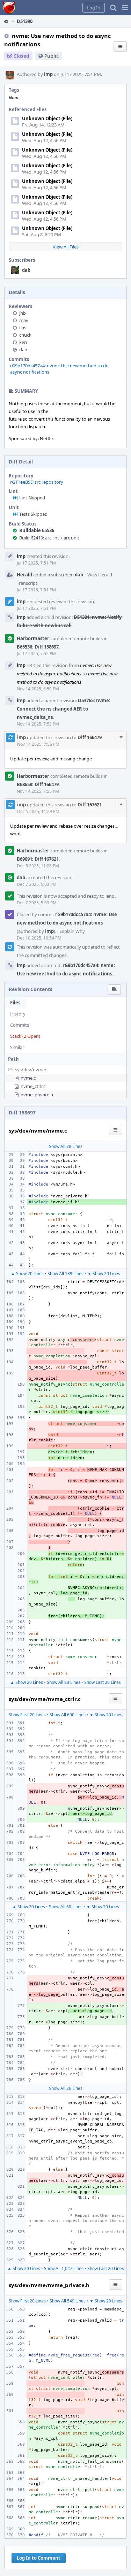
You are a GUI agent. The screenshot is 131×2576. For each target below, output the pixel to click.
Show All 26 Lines (66, 2088)
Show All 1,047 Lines (64, 2268)
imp (48, 74)
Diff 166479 (90, 737)
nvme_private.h (37, 1095)
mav (24, 320)
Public (52, 56)
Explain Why (72, 931)
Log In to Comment (39, 2558)
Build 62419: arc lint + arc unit (49, 538)
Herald (24, 575)
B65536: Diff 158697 (38, 647)
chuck (25, 335)
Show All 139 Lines (65, 1274)
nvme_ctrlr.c (33, 1086)
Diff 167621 (90, 805)
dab (26, 270)
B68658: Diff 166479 (38, 784)
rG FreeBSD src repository (37, 482)
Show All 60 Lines (66, 1907)
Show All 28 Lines (66, 1146)
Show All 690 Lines (68, 1715)
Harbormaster (33, 638)
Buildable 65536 (37, 530)
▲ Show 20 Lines (27, 1274)
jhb (23, 313)
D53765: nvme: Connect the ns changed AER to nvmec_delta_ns (64, 709)
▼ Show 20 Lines (104, 1274)
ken (23, 342)
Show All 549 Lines (68, 2301)
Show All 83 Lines (64, 1682)
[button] (125, 8)
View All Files (66, 247)
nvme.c (28, 1078)
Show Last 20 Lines (103, 1682)
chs (23, 328)
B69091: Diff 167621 (38, 859)
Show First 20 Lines (27, 1715)
